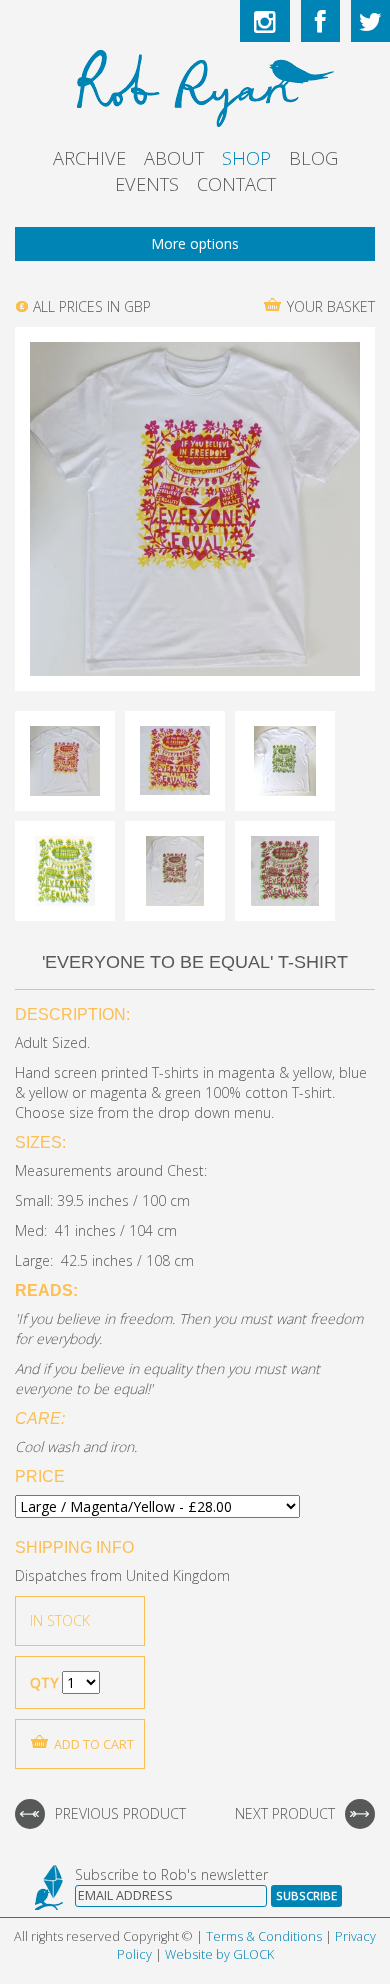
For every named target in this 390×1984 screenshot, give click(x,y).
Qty (44, 1682)
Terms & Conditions (264, 1936)
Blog (313, 158)
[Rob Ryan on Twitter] (370, 21)
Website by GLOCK (219, 1954)
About (174, 158)
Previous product (120, 1813)
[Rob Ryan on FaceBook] (320, 21)
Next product (285, 1813)
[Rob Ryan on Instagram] (265, 21)
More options (195, 243)
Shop (246, 158)
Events (147, 184)
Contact (236, 184)
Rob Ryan (195, 85)
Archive (89, 158)
